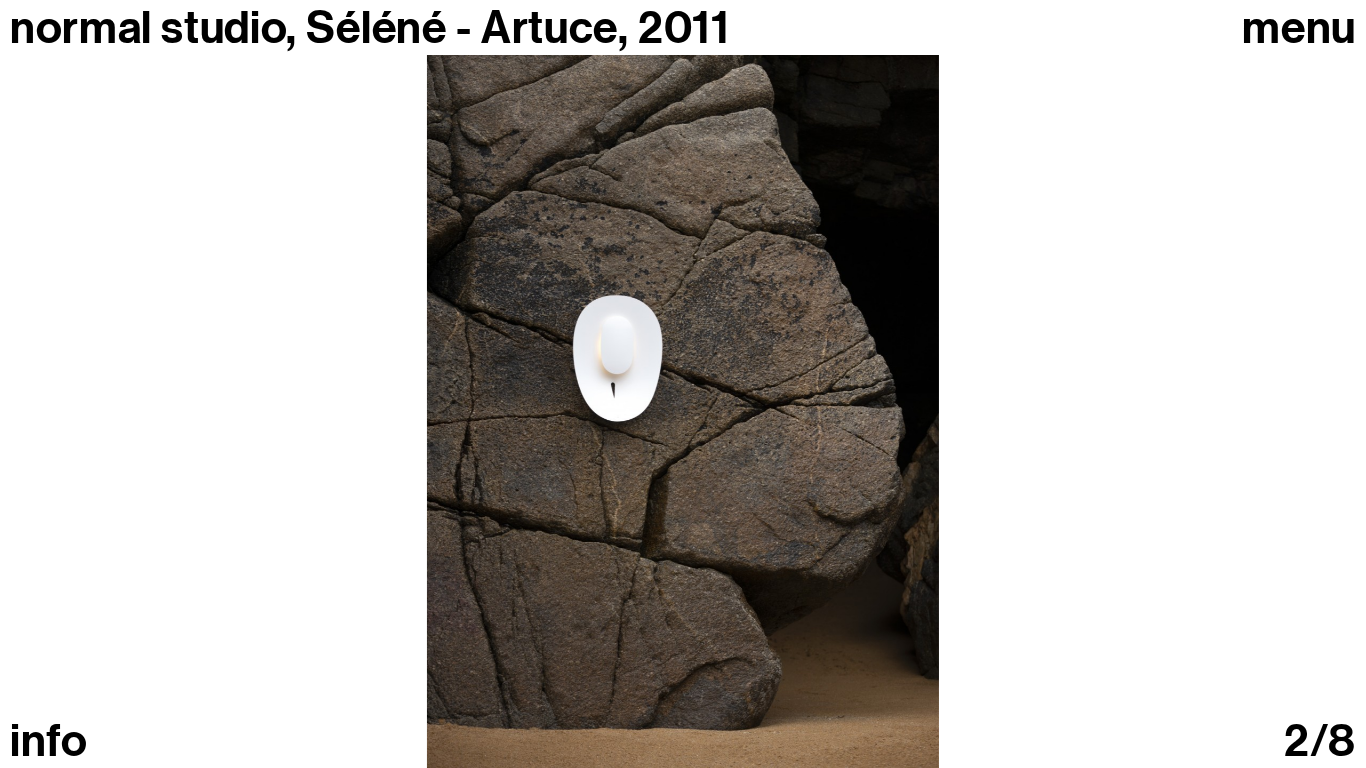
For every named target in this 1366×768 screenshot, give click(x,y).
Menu (1299, 28)
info (49, 741)
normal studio (148, 28)
